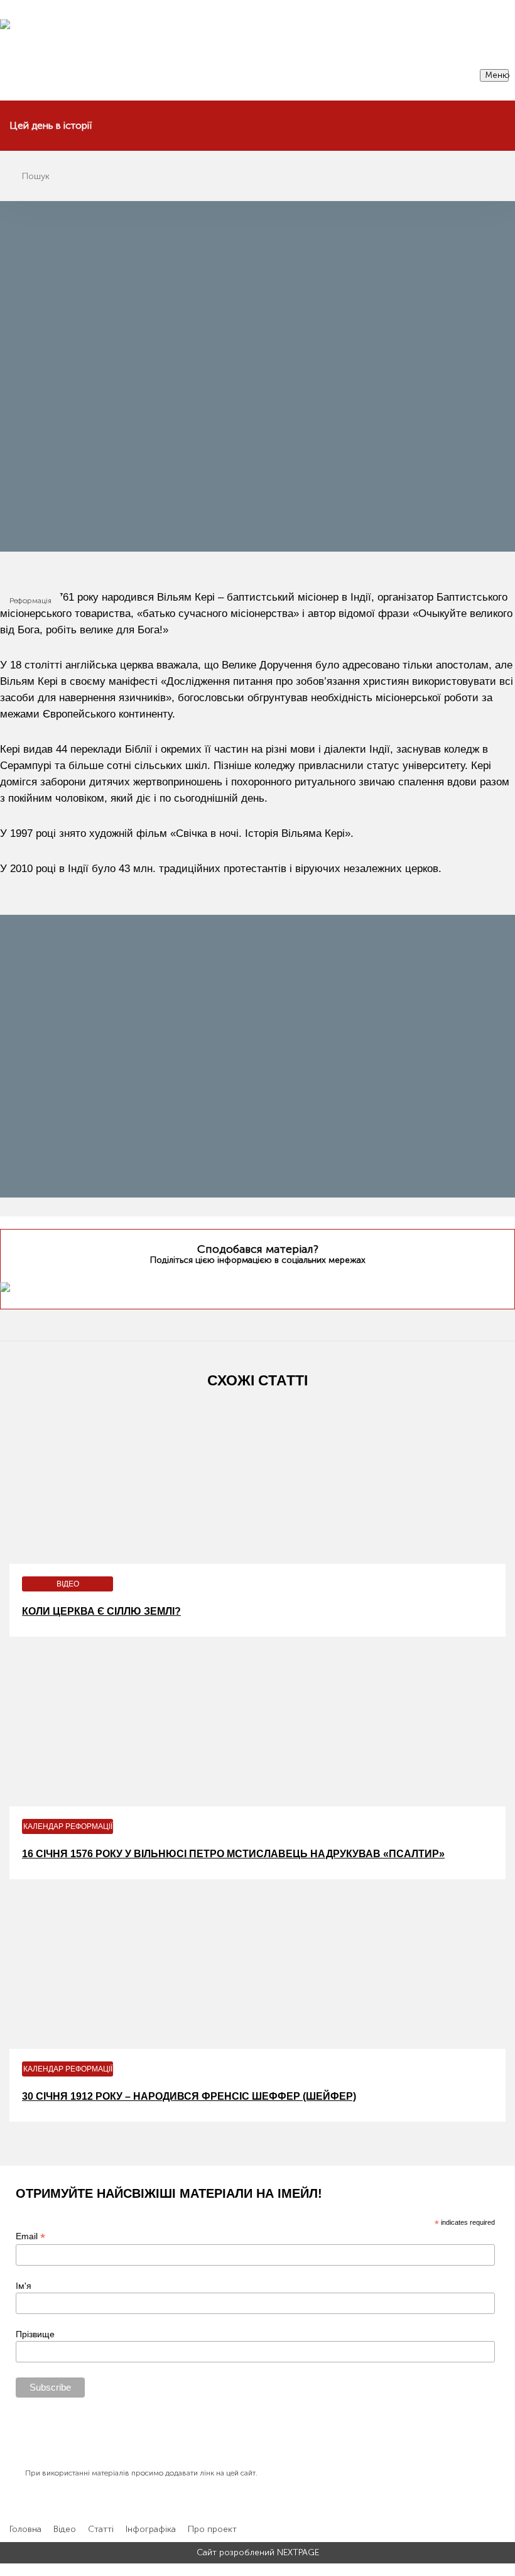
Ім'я (24, 2286)
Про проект (212, 2530)
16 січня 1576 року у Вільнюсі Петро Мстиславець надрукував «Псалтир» (233, 1854)
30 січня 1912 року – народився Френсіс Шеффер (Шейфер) (189, 2096)
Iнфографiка (151, 2530)
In (281, 1284)
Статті (101, 2530)
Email (30, 2236)
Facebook (256, 1284)
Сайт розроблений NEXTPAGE (258, 2553)
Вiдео (65, 2530)
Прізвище (35, 2334)
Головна (25, 2530)
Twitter (232, 1284)
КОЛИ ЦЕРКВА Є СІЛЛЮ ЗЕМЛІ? (101, 1611)
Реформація (30, 601)
